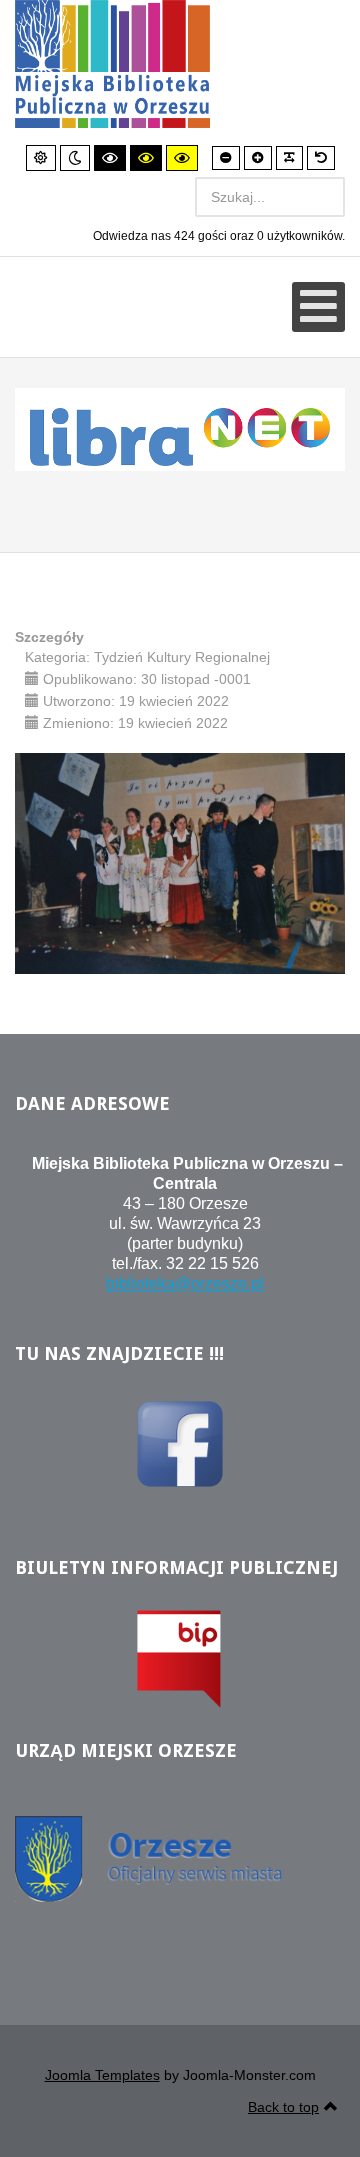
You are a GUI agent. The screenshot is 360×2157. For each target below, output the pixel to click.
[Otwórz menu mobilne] (318, 307)
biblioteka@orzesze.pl (185, 1283)
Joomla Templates (102, 2075)
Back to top (283, 2107)
